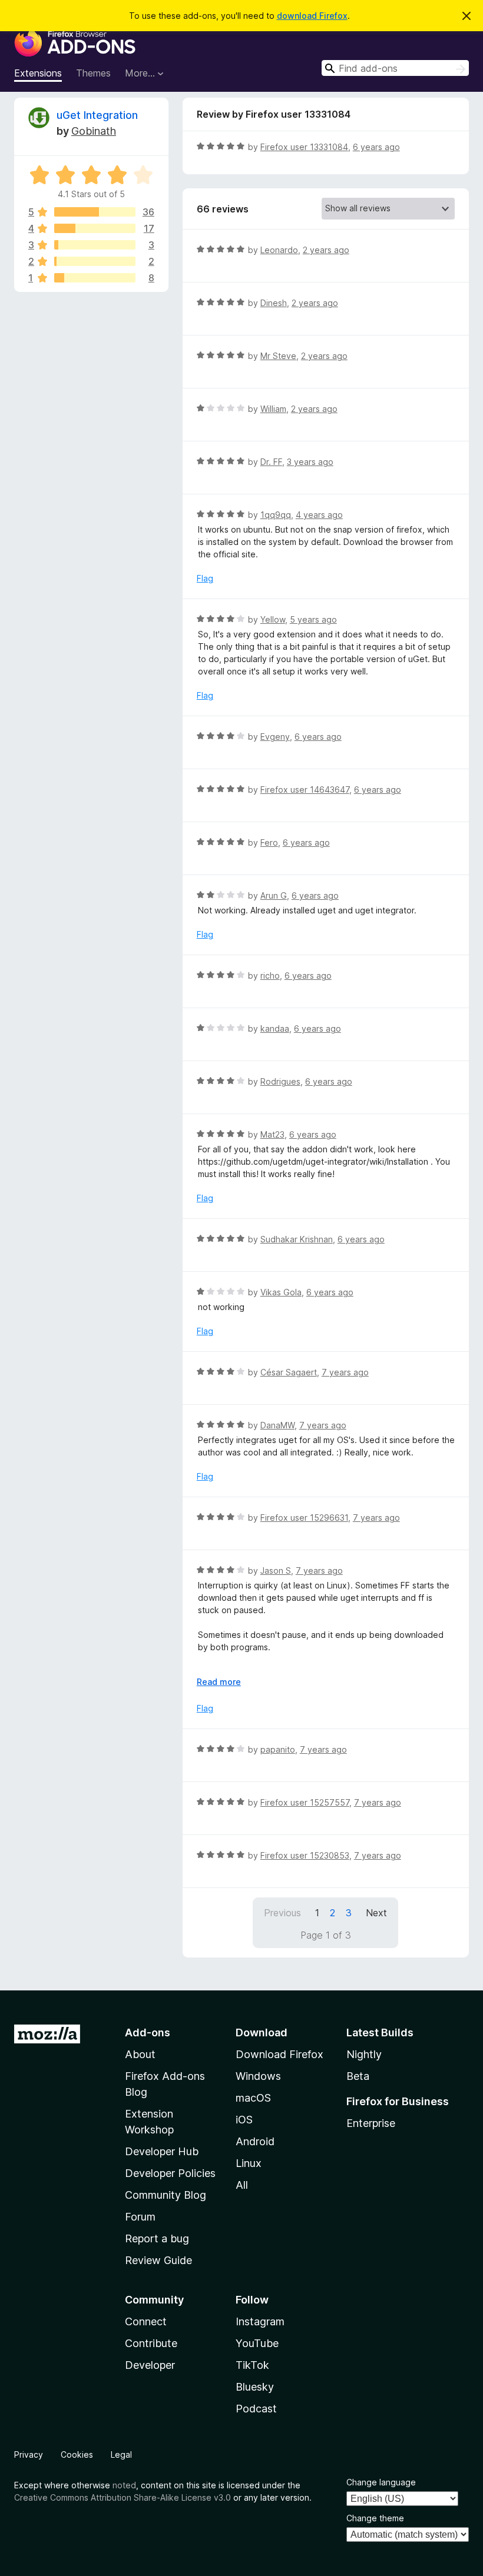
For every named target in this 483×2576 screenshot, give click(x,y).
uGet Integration (97, 115)
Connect (146, 2321)
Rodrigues (280, 1081)
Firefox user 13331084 (304, 147)
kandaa (275, 1028)
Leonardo (279, 250)
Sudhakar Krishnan (297, 1239)
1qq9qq (276, 515)
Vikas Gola (281, 1292)
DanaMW (277, 1425)
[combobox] (395, 68)
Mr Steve (278, 356)
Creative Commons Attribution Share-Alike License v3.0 (123, 2497)
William (273, 409)
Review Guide (158, 2260)
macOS (253, 2098)
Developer (150, 2365)
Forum (140, 2217)
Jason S (276, 1570)
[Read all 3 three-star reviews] (95, 245)
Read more (219, 1682)
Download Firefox (279, 2054)
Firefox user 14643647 (305, 790)
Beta (358, 2076)
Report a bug (157, 2238)
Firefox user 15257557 (305, 1802)
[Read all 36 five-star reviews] (95, 212)
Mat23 (272, 1134)
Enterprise (371, 2123)
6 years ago (376, 147)
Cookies (77, 2454)
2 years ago (326, 250)
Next (376, 1913)
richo (270, 975)
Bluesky (255, 2387)
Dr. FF (271, 462)
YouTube (257, 2343)
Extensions (38, 73)
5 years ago (313, 619)
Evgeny (275, 737)
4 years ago (319, 515)
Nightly (364, 2054)
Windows (258, 2076)
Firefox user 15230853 (305, 1855)
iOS (244, 2120)
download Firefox (312, 16)
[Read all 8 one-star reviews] (95, 278)
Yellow (273, 619)
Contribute (151, 2343)
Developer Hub (162, 2151)
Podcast (256, 2409)
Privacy (29, 2454)
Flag (205, 578)
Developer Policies (170, 2173)
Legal (121, 2454)
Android (255, 2141)
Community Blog (166, 2195)
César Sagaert (289, 1372)
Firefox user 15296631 (304, 1518)
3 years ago (310, 462)
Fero (269, 842)
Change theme (375, 2518)
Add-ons (148, 2032)
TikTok (252, 2365)
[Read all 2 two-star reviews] (95, 261)
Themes (93, 73)
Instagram (260, 2321)
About (140, 2054)
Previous (282, 1913)
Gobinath (94, 131)
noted (124, 2485)
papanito (278, 1749)
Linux (249, 2163)
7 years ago (345, 1372)
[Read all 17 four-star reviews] (95, 228)
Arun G (274, 895)
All (242, 2185)
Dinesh (274, 303)
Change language (381, 2482)
